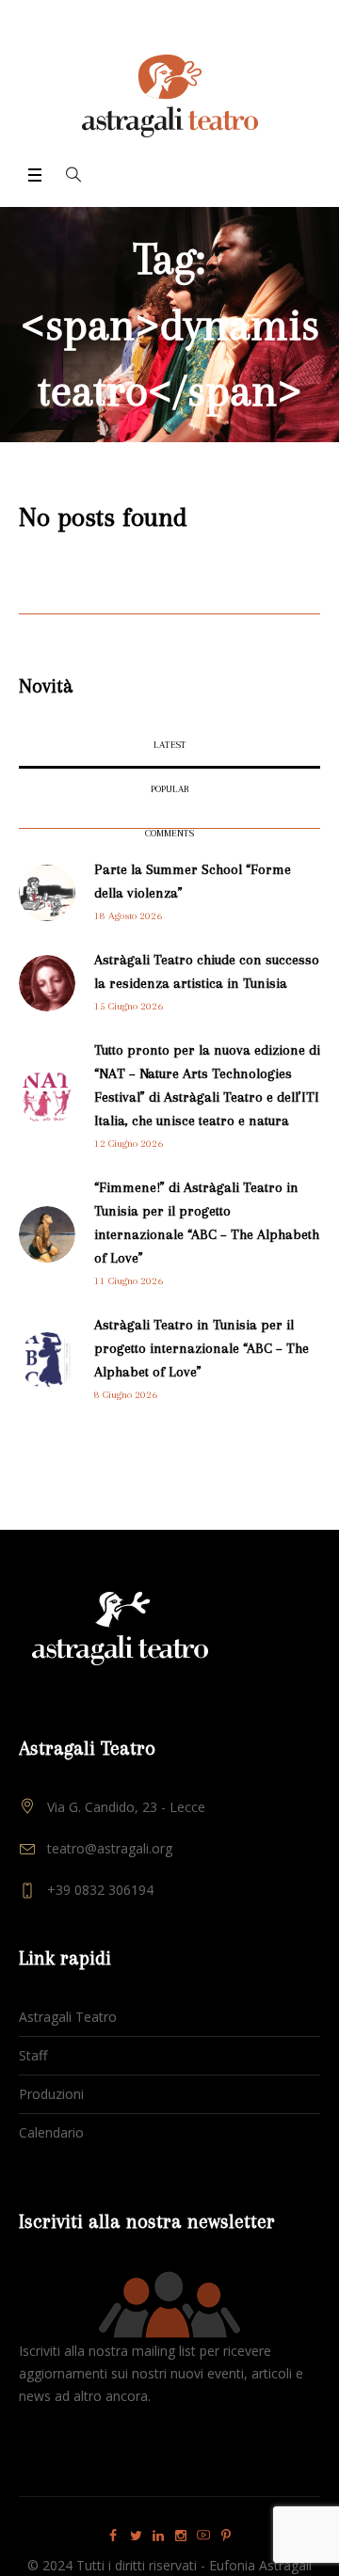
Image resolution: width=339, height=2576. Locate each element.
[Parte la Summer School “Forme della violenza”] (47, 891)
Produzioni (51, 2094)
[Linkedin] (158, 2536)
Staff (33, 2055)
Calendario (51, 2132)
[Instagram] (181, 2536)
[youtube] (203, 2536)
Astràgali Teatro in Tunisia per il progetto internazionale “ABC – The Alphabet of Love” (202, 1348)
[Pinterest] (226, 2536)
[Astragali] (170, 96)
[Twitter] (136, 2536)
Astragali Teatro (68, 2017)
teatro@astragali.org (110, 1848)
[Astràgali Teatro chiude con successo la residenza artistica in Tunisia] (47, 982)
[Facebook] (113, 2536)
